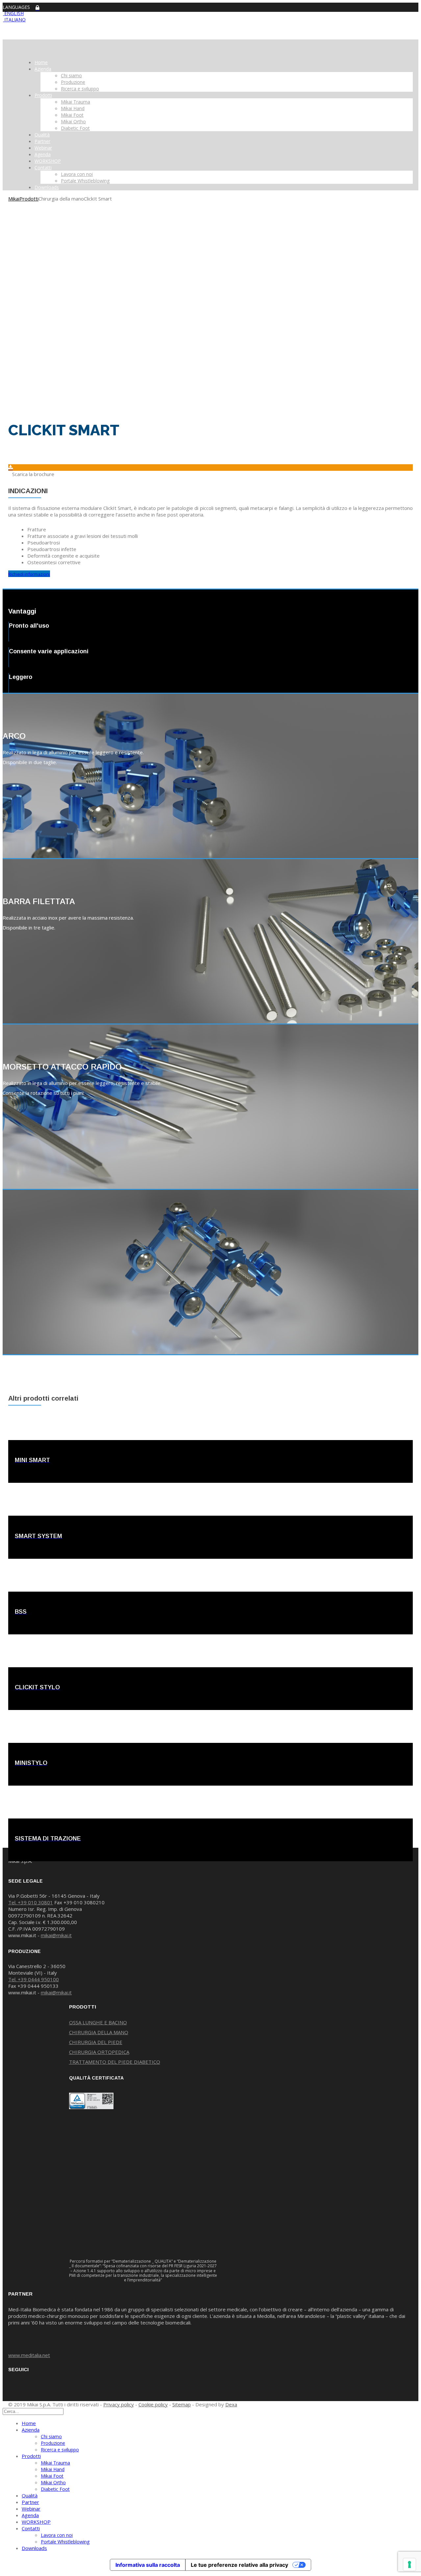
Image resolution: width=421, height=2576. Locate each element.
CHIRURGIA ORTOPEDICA (99, 2052)
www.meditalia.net (29, 2355)
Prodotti (29, 199)
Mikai (14, 199)
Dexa (231, 2404)
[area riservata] (37, 8)
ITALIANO (14, 20)
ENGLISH (13, 13)
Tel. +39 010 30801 (31, 1902)
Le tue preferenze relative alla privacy (239, 2565)
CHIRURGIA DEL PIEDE (96, 2042)
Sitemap (182, 2404)
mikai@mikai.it (56, 1935)
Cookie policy (153, 2404)
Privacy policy (119, 2404)
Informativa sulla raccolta (148, 2565)
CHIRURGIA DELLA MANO (99, 2032)
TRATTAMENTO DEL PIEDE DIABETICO (115, 2062)
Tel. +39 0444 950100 (34, 1979)
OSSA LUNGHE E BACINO (98, 2022)
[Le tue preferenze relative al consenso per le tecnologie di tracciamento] (409, 2564)
